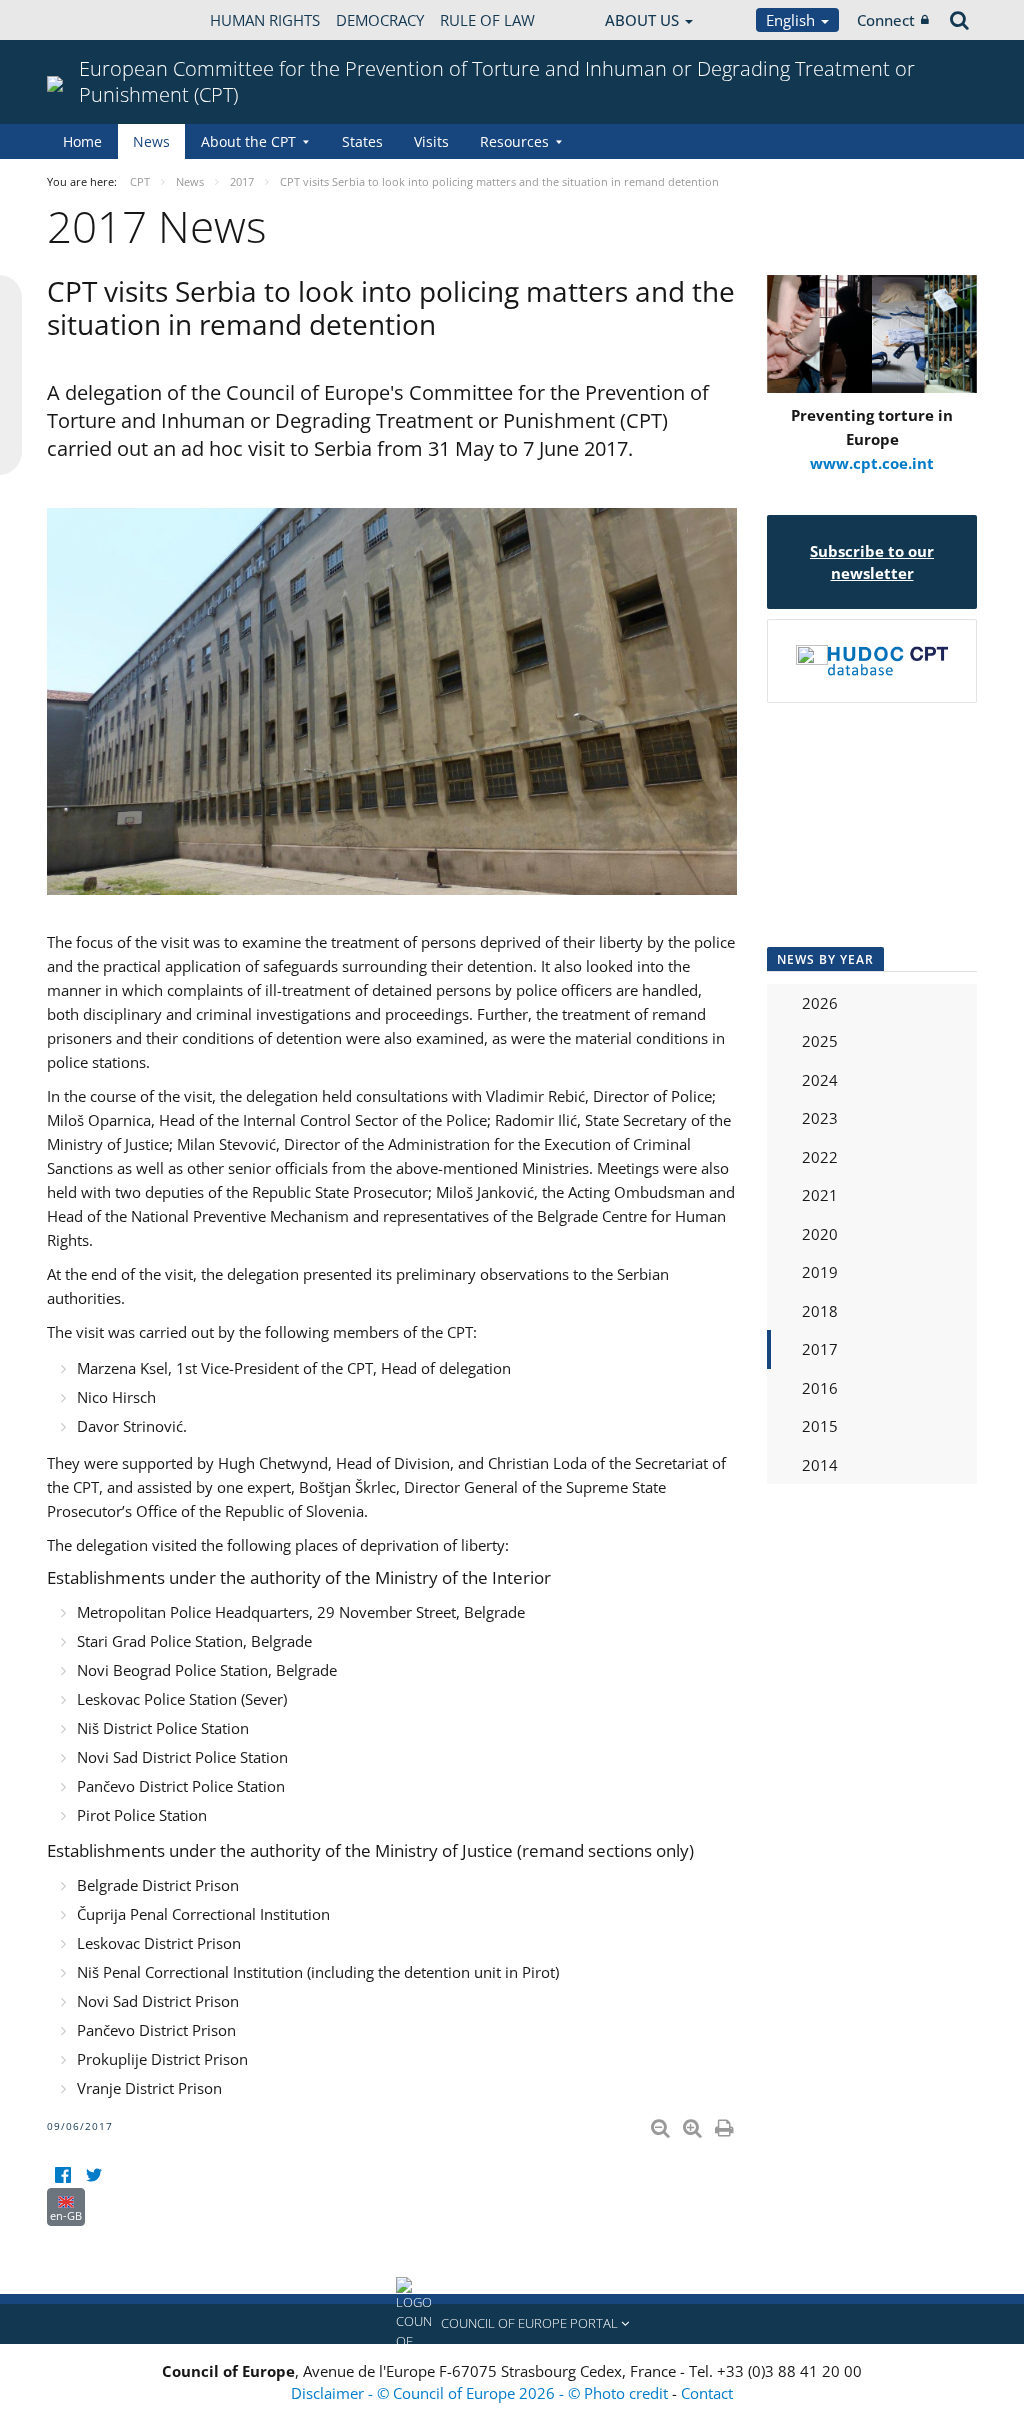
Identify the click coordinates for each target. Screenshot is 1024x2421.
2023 (820, 1118)
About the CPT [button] (248, 141)
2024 (820, 1080)
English (792, 20)
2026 (820, 1003)
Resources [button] (514, 141)
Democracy (380, 20)
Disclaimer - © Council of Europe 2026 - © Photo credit (481, 2393)
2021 (820, 1195)
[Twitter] (93, 2175)
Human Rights (265, 20)
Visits (431, 141)
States (362, 141)
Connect (886, 20)
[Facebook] (62, 2175)
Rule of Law (487, 20)
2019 (820, 1272)
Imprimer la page (726, 2124)
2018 (820, 1311)
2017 (820, 1349)
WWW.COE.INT (97, 20)
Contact (707, 2393)
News (151, 141)
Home (82, 141)
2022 (820, 1157)
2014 (820, 1465)
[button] (512, 2324)
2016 (820, 1388)
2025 (820, 1041)
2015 (820, 1426)
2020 (820, 1234)
